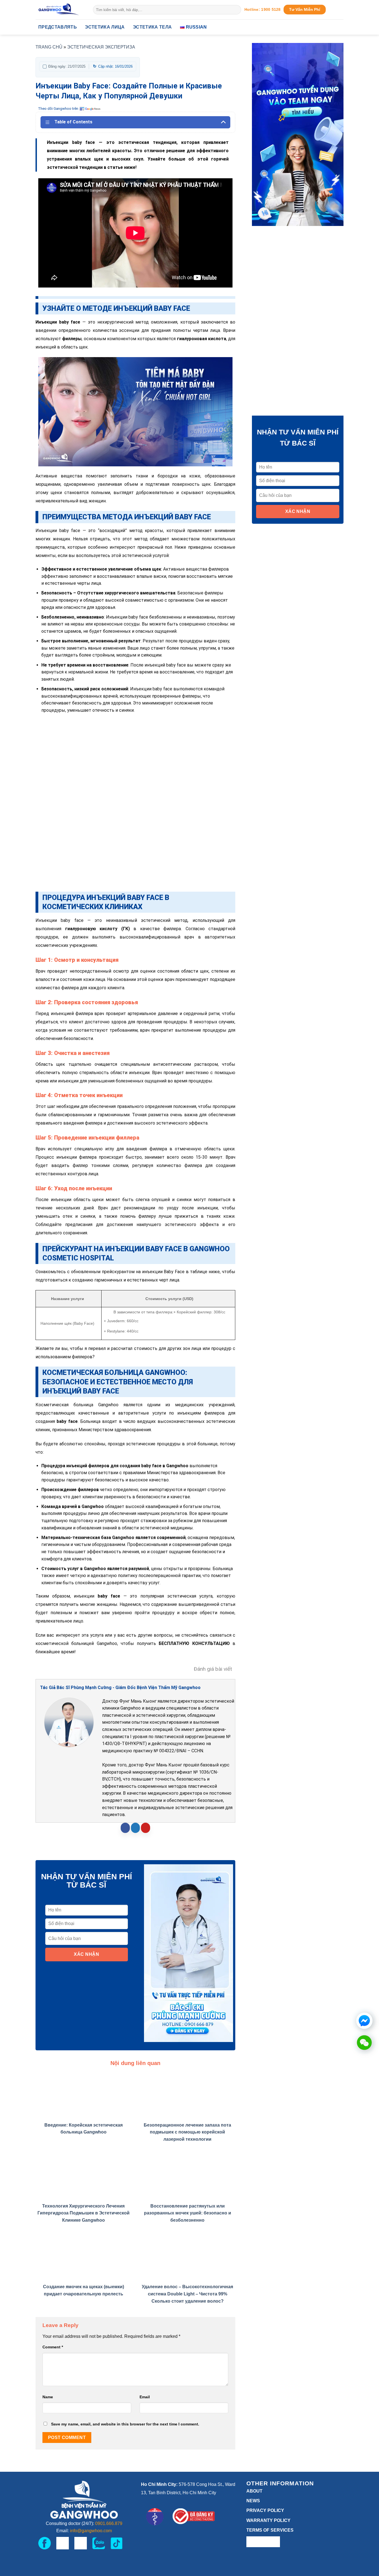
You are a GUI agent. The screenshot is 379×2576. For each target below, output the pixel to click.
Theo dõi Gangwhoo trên (58, 109)
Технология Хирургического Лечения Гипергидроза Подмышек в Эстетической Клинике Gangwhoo (84, 2213)
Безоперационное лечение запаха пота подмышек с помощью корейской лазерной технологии (187, 2132)
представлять (58, 27)
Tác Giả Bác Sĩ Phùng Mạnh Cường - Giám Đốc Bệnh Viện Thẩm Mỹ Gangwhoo (120, 1688)
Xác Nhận (86, 1954)
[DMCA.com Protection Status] (263, 2541)
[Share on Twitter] (136, 1828)
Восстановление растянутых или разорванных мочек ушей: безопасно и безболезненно (188, 2213)
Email (145, 2397)
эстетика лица (105, 27)
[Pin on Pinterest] (146, 1828)
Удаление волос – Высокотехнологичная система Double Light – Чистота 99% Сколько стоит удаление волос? (187, 2294)
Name (48, 2397)
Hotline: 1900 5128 (263, 10)
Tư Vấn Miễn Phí (305, 10)
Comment (53, 2347)
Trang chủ (49, 47)
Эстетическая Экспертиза (101, 47)
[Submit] (236, 10)
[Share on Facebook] (125, 1828)
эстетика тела (152, 27)
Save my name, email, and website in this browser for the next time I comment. (125, 2424)
